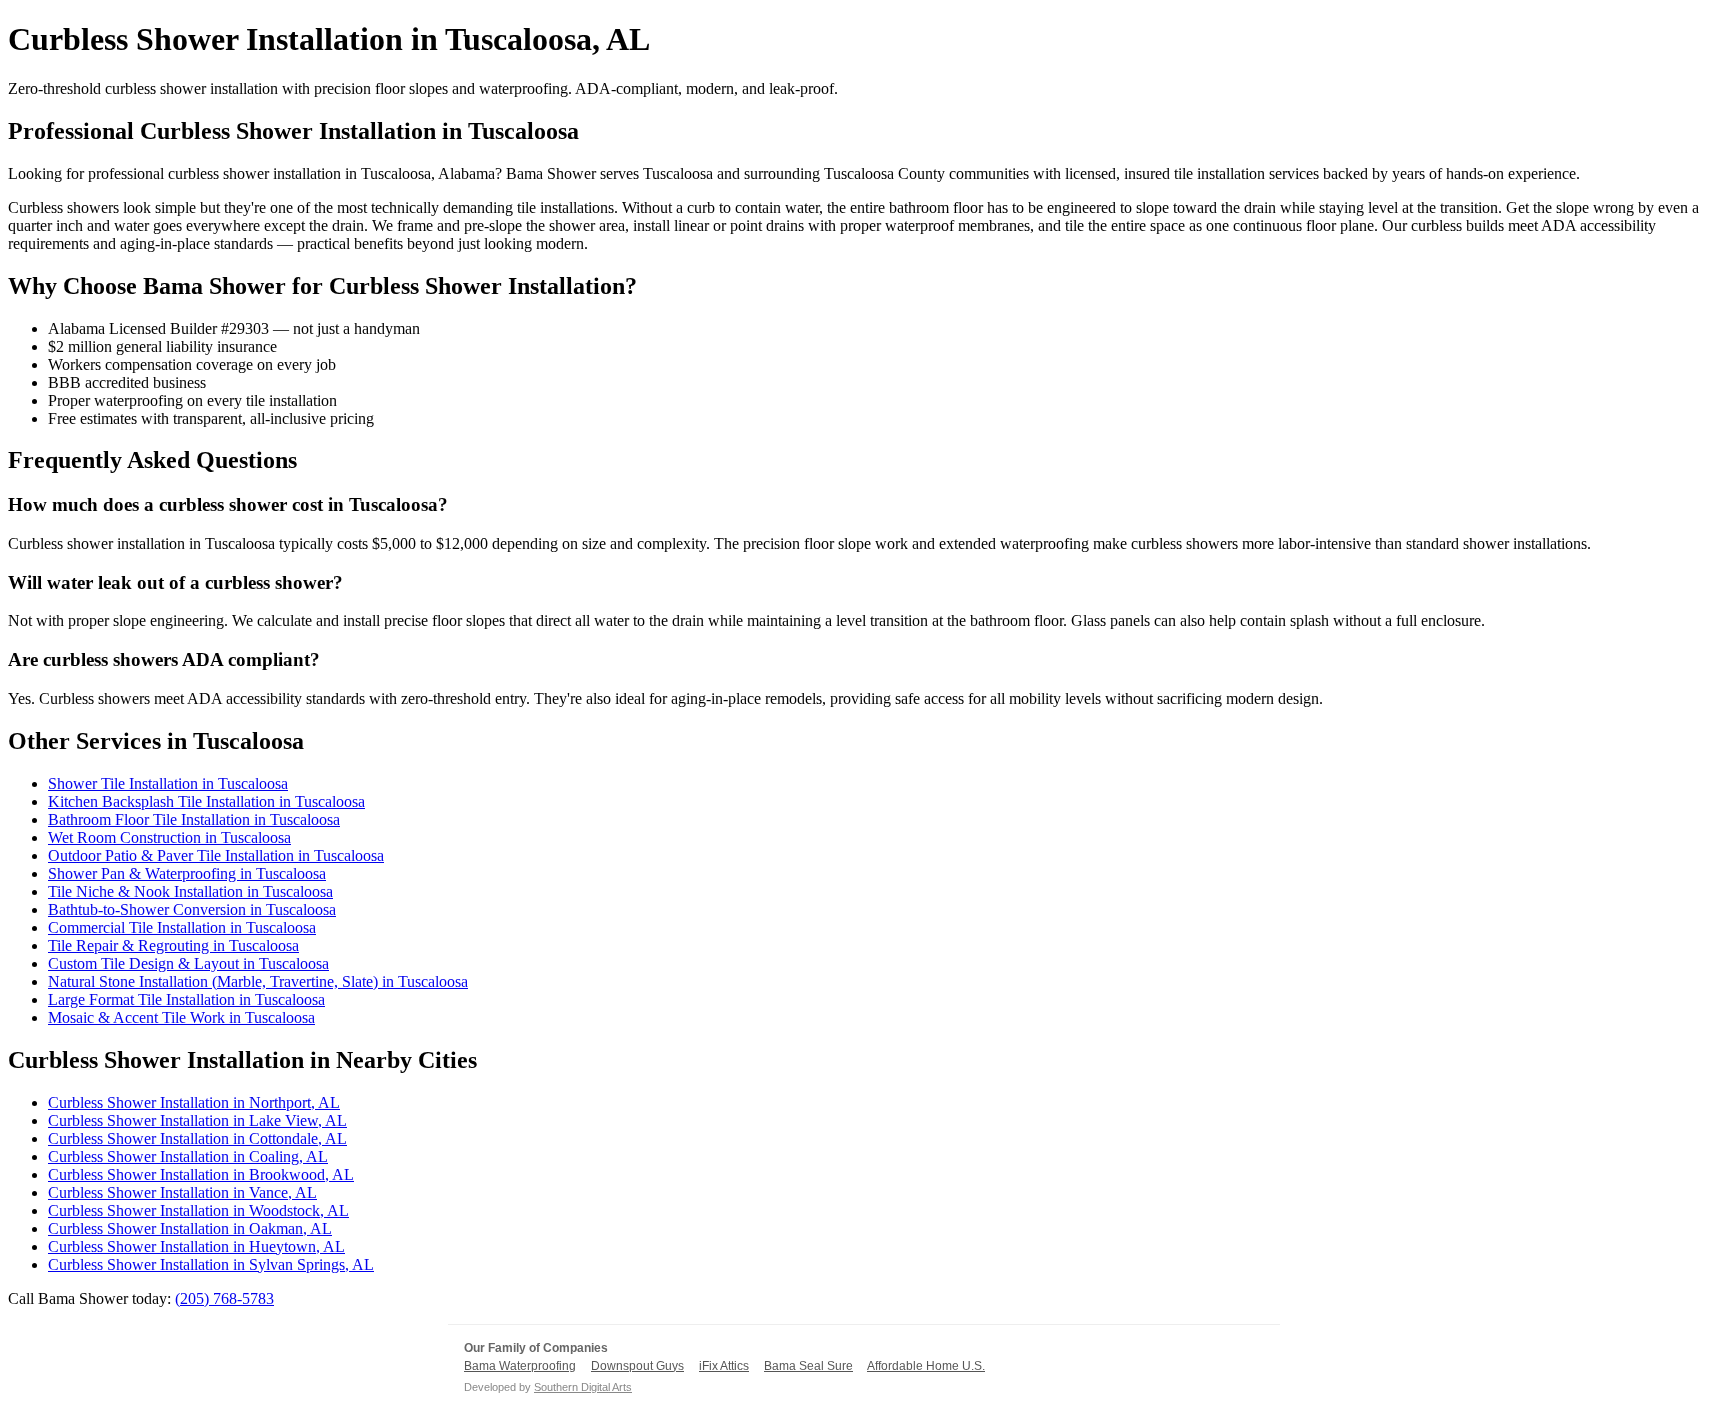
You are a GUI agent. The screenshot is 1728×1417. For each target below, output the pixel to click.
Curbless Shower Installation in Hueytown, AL (196, 1246)
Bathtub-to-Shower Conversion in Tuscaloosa (192, 909)
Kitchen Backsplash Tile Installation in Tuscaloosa (206, 801)
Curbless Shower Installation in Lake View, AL (197, 1120)
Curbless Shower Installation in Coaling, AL (188, 1156)
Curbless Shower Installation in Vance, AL (182, 1192)
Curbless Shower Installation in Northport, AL (194, 1102)
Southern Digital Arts (583, 1387)
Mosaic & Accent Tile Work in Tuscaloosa (181, 1017)
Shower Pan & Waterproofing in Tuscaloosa (187, 873)
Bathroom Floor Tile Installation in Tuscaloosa (194, 819)
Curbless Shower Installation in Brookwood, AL (201, 1174)
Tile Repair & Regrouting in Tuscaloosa (173, 945)
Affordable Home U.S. (926, 1366)
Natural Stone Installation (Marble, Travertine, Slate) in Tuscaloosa (258, 981)
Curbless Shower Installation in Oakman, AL (190, 1228)
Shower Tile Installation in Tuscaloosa (168, 783)
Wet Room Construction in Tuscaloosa (169, 837)
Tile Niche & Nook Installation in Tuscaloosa (190, 891)
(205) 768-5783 (224, 1298)
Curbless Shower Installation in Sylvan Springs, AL (211, 1264)
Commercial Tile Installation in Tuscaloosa (182, 927)
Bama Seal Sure (808, 1366)
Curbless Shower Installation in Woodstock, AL (198, 1210)
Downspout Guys (637, 1366)
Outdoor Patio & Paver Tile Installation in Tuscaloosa (216, 855)
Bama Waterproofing (520, 1366)
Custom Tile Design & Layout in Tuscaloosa (188, 963)
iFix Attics (724, 1366)
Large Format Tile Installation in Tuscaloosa (186, 999)
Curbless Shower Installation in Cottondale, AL (197, 1138)
